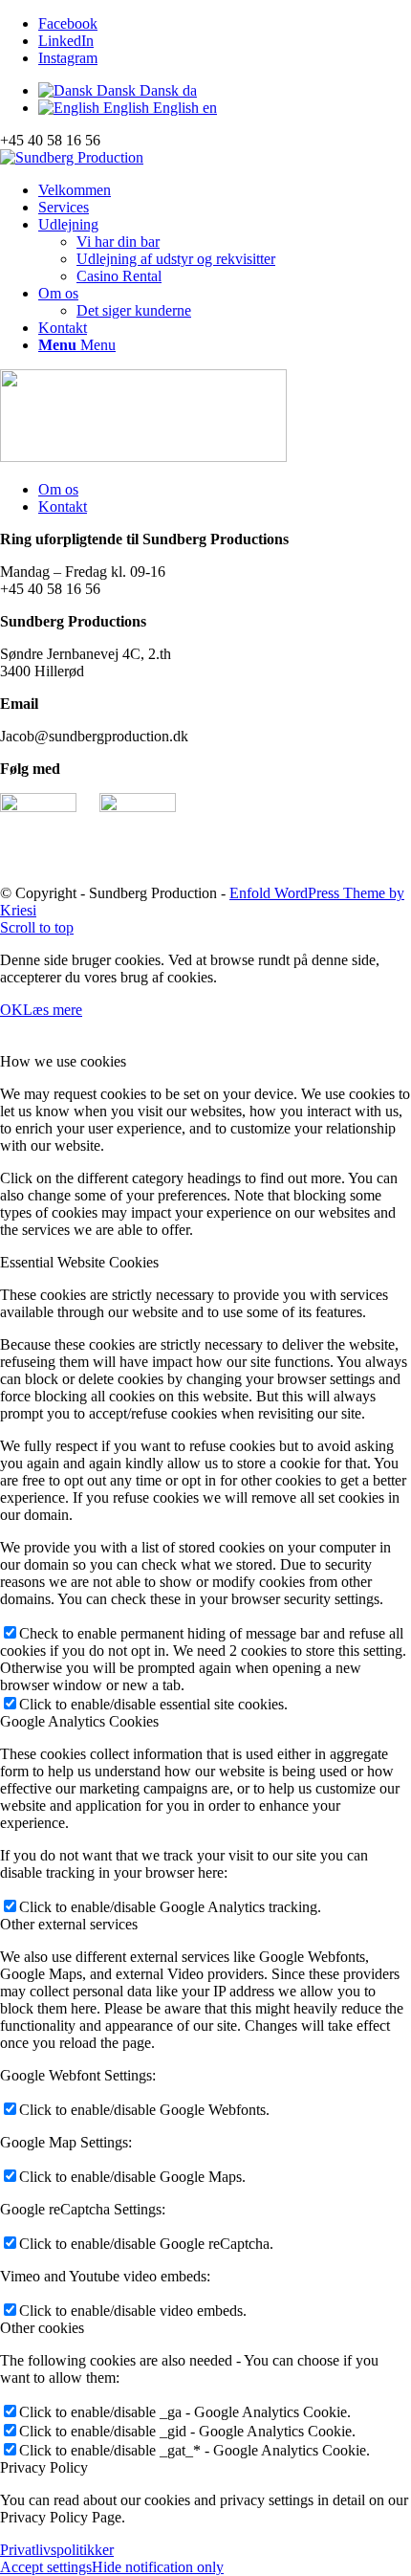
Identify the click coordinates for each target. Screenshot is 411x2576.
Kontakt (63, 506)
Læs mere (53, 1010)
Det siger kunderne (134, 310)
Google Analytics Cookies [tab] (79, 1721)
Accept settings (46, 2567)
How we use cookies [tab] (63, 1061)
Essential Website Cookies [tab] (79, 1262)
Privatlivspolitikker (57, 2550)
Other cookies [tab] (42, 2328)
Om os (58, 489)
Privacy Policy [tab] (44, 2467)
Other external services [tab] (69, 1924)
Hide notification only (158, 2567)
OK (11, 1010)
